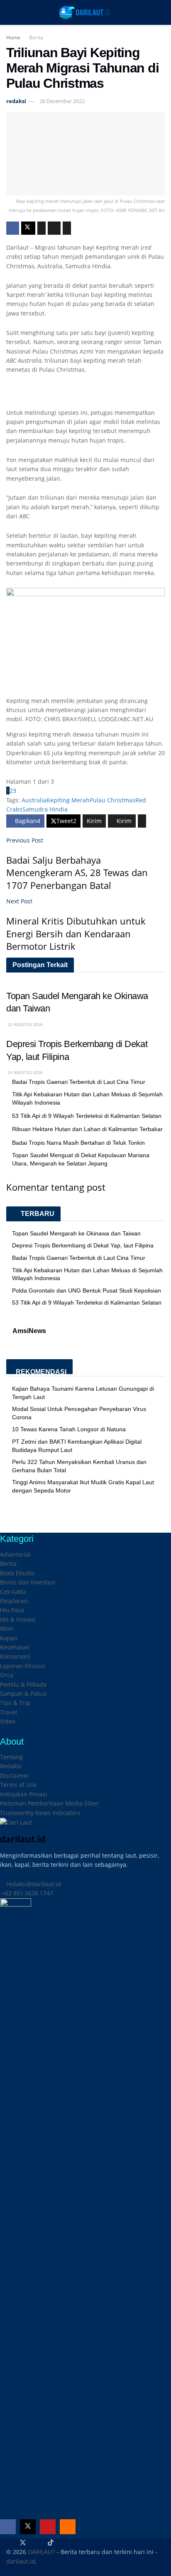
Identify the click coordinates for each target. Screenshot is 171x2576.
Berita (36, 37)
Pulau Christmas (112, 800)
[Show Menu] (10, 12)
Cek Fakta (13, 1592)
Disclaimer (15, 1776)
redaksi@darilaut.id (33, 1884)
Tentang (11, 1757)
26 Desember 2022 (62, 101)
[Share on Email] (54, 228)
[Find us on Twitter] (28, 2527)
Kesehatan (15, 1647)
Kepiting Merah (68, 800)
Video (8, 1721)
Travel (9, 1712)
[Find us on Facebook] (8, 2527)
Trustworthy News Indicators (40, 1813)
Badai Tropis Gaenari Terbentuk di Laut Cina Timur (79, 1082)
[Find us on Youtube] (48, 2527)
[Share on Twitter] (28, 228)
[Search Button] (161, 12)
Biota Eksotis (17, 1573)
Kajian (9, 1638)
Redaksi (11, 1766)
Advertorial (15, 1554)
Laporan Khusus (23, 1666)
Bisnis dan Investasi (28, 1582)
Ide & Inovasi (18, 1619)
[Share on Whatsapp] (42, 228)
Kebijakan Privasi (24, 1794)
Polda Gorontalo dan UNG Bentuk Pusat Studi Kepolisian (87, 1290)
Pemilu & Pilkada (23, 1684)
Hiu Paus (12, 1610)
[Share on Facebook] (13, 228)
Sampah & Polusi (23, 1694)
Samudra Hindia (45, 809)
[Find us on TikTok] (51, 2543)
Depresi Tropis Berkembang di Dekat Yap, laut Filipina (83, 1245)
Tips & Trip (15, 1703)
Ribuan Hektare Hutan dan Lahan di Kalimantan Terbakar (87, 1129)
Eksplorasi (14, 1601)
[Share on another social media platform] (67, 228)
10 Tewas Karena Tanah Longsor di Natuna (69, 1429)
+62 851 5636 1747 (27, 1893)
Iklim (7, 1629)
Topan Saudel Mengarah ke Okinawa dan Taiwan (76, 1233)
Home (13, 37)
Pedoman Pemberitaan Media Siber (49, 1803)
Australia (34, 800)
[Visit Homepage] (85, 12)
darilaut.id (21, 2561)
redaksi (16, 101)
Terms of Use (18, 1785)
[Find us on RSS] (68, 2527)
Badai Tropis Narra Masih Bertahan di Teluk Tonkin (78, 1143)
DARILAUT (42, 2552)
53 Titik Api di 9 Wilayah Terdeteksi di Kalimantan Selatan (87, 1116)
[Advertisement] (85, 395)
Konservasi (15, 1656)
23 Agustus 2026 (24, 1024)
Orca (7, 1675)
